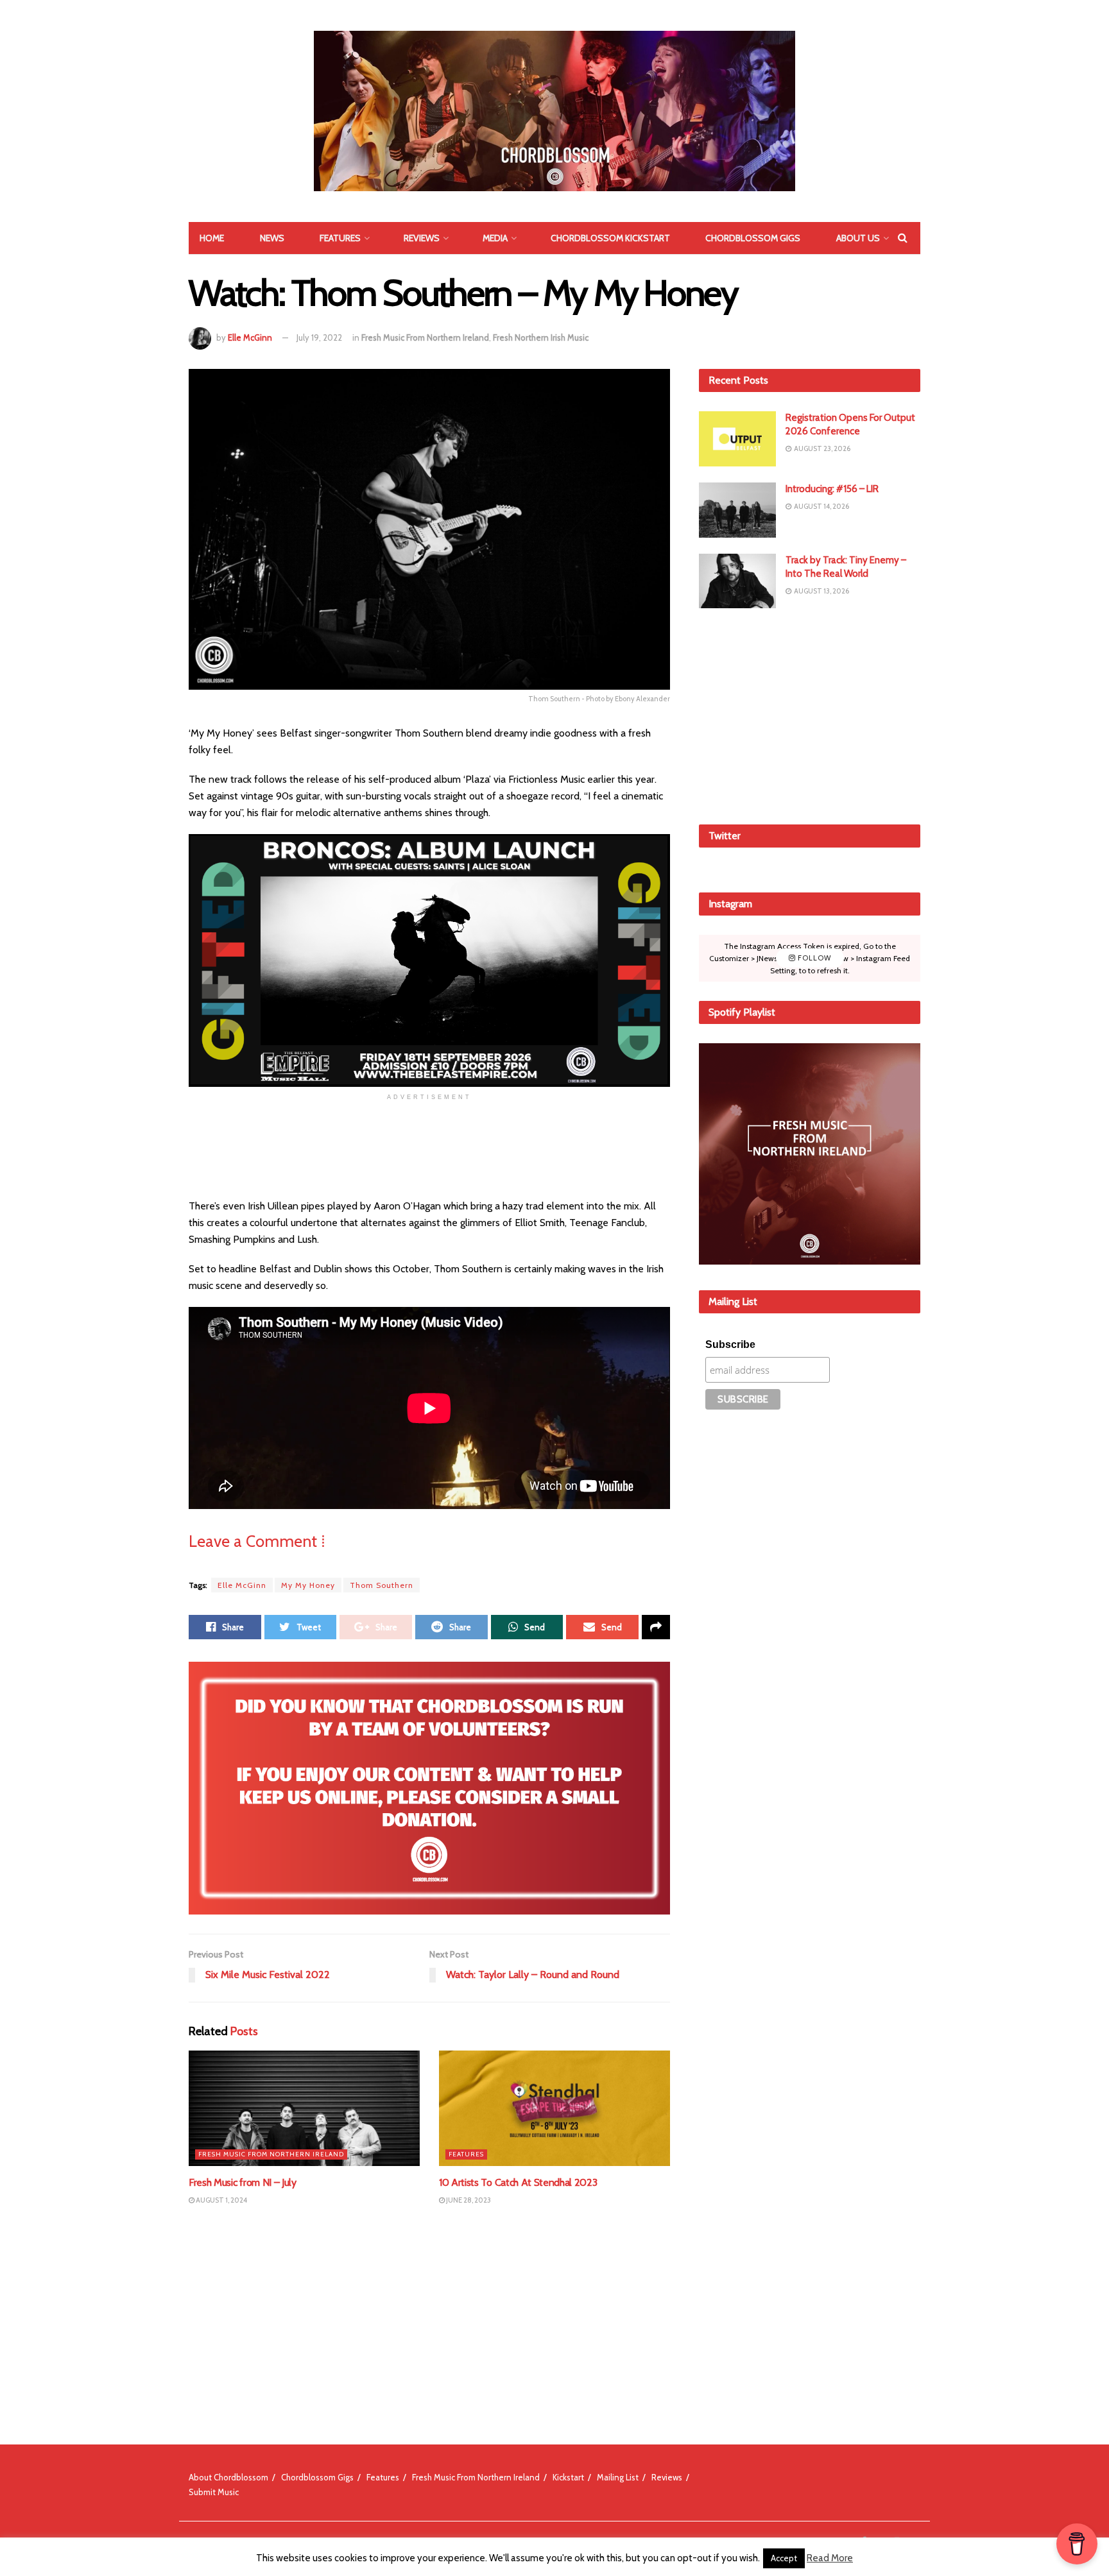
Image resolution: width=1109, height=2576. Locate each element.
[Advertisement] (810, 714)
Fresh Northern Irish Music (541, 337)
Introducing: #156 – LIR (832, 489)
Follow (813, 958)
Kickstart (568, 2477)
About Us (858, 238)
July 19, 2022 (319, 337)
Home (212, 238)
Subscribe (730, 1344)
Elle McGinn (250, 337)
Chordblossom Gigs (753, 238)
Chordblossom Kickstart (610, 238)
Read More (830, 2558)
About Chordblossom (228, 2477)
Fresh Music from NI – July (243, 2182)
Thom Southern (382, 1585)
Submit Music (214, 2492)
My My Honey (308, 1585)
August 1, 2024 (221, 2200)
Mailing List (618, 2477)
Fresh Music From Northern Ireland (425, 337)
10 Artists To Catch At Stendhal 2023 (518, 2182)
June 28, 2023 (468, 2200)
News (272, 238)
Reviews (422, 238)
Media (495, 238)
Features (340, 238)
